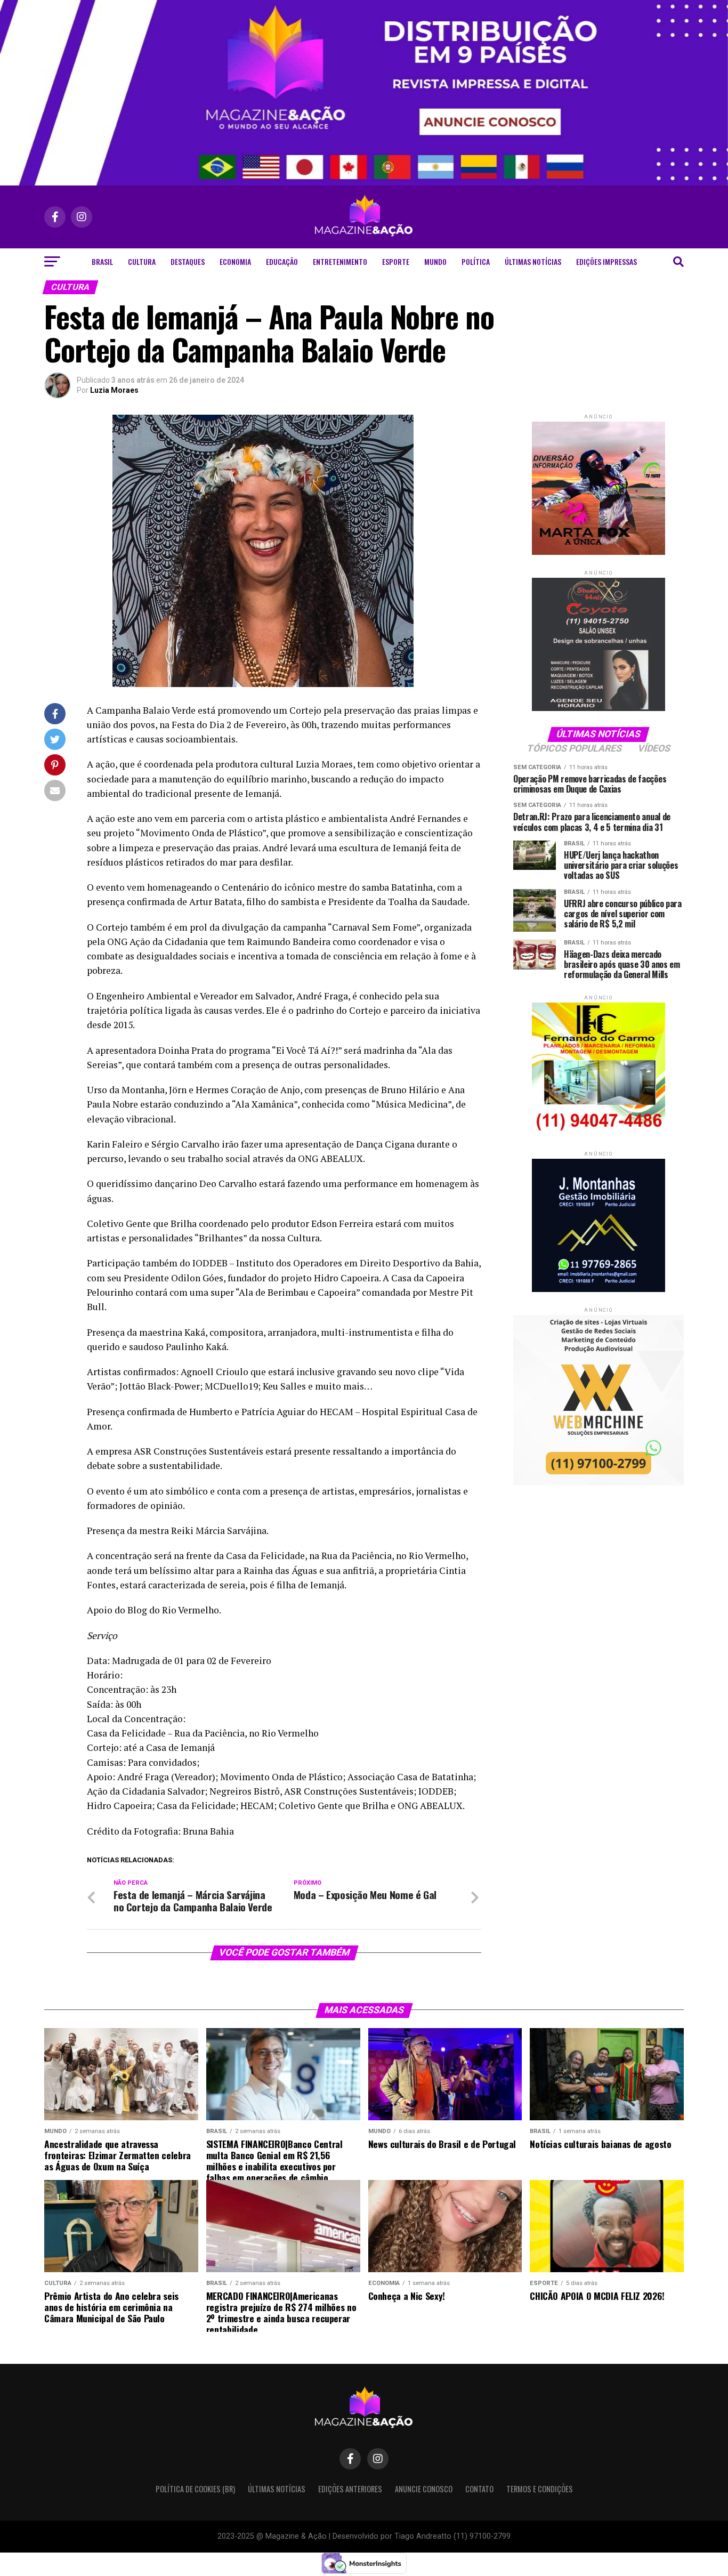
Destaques (188, 261)
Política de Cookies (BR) (195, 2489)
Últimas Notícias (533, 261)
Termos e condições (540, 2489)
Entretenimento (340, 261)
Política (476, 261)
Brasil (102, 261)
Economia (235, 261)
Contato (479, 2489)
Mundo (435, 261)
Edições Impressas (606, 261)
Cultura (142, 261)
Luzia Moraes (114, 390)
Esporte (396, 261)
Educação (282, 261)
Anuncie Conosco (424, 2489)
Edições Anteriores (350, 2489)
